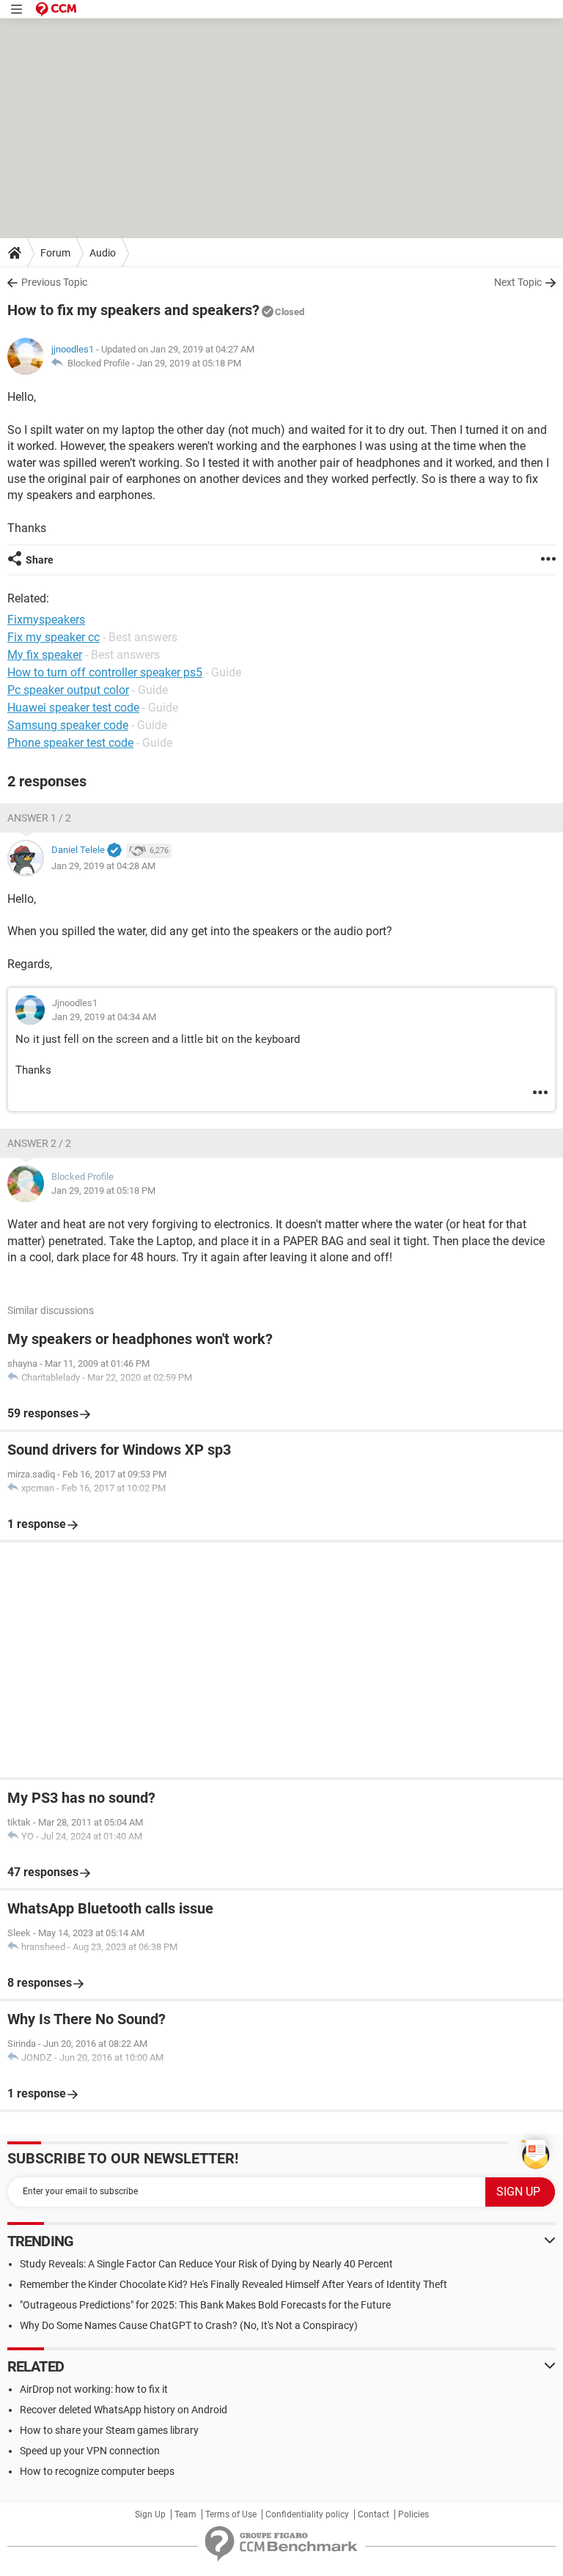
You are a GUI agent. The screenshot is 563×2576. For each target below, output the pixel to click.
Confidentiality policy (307, 2514)
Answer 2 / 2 (39, 1143)
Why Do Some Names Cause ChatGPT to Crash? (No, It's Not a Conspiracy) (189, 2325)
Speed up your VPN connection (90, 2451)
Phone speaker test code (70, 743)
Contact (374, 2514)
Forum (55, 253)
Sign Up (150, 2514)
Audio (103, 253)
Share (40, 560)
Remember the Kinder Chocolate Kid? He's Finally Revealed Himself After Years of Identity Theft (233, 2284)
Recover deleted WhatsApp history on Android (124, 2410)
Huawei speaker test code (73, 708)
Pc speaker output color (68, 690)
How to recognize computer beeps (97, 2471)
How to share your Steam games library (109, 2430)
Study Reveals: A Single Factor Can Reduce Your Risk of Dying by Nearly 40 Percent (206, 2264)
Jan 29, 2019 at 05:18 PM (189, 363)
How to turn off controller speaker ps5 (105, 672)
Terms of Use (231, 2514)
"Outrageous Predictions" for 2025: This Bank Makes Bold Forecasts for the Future (205, 2305)
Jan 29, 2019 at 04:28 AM (103, 866)
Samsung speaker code (68, 725)
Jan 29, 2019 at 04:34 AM (104, 1017)
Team (185, 2514)
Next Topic (518, 282)
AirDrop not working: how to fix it (94, 2389)
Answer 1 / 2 (39, 818)
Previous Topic (54, 282)
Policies (413, 2514)
